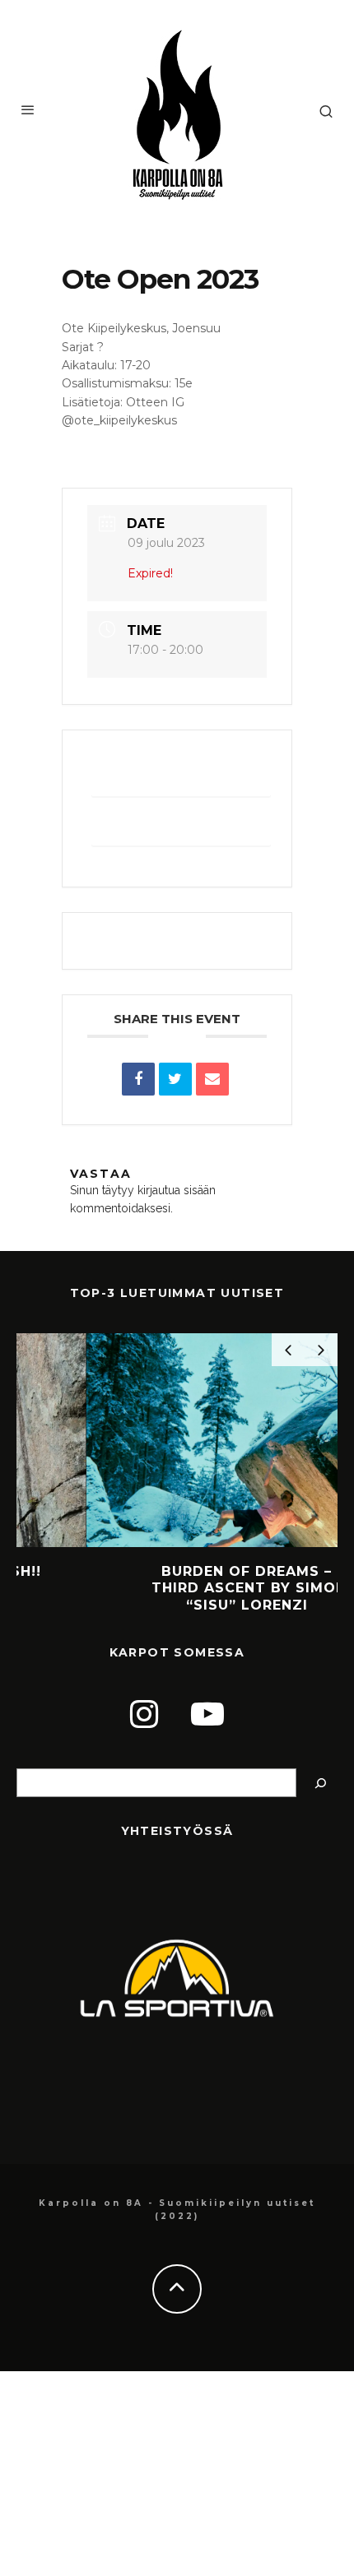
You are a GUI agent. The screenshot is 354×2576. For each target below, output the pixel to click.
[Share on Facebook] (138, 1079)
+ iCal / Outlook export (181, 827)
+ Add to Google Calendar (182, 778)
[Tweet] (175, 1079)
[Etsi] (321, 1783)
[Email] (212, 1079)
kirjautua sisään (177, 1190)
